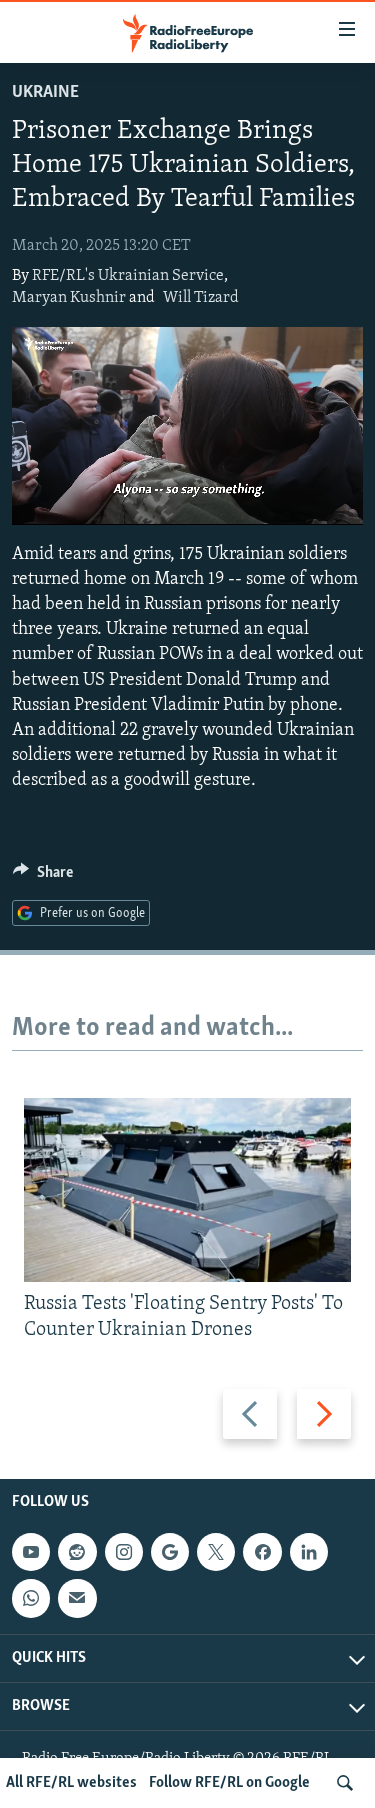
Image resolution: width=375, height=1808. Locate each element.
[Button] (43, 877)
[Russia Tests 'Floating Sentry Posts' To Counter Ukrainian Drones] (187, 1190)
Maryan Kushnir (69, 298)
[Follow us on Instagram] (124, 1553)
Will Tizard (201, 298)
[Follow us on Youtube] (31, 1553)
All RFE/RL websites (71, 1783)
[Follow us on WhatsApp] (31, 1599)
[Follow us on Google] (170, 1553)
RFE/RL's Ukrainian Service (128, 276)
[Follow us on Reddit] (77, 1553)
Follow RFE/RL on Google (229, 1783)
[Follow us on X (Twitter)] (216, 1553)
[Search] (345, 1783)
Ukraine (45, 93)
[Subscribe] (77, 1599)
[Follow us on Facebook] (262, 1553)
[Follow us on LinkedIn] (309, 1553)
